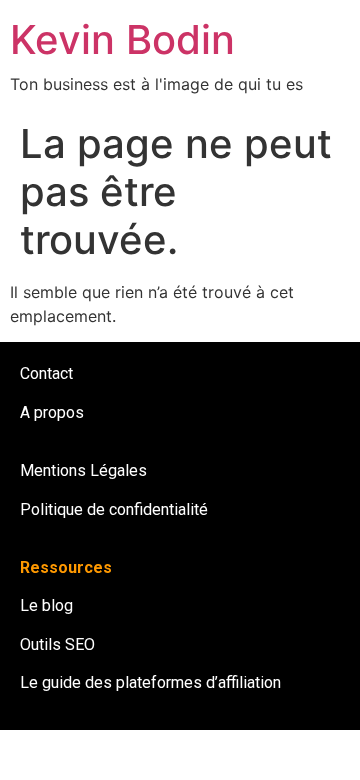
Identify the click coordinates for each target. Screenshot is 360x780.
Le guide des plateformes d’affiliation (150, 682)
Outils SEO (57, 644)
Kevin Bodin (122, 39)
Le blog (46, 605)
